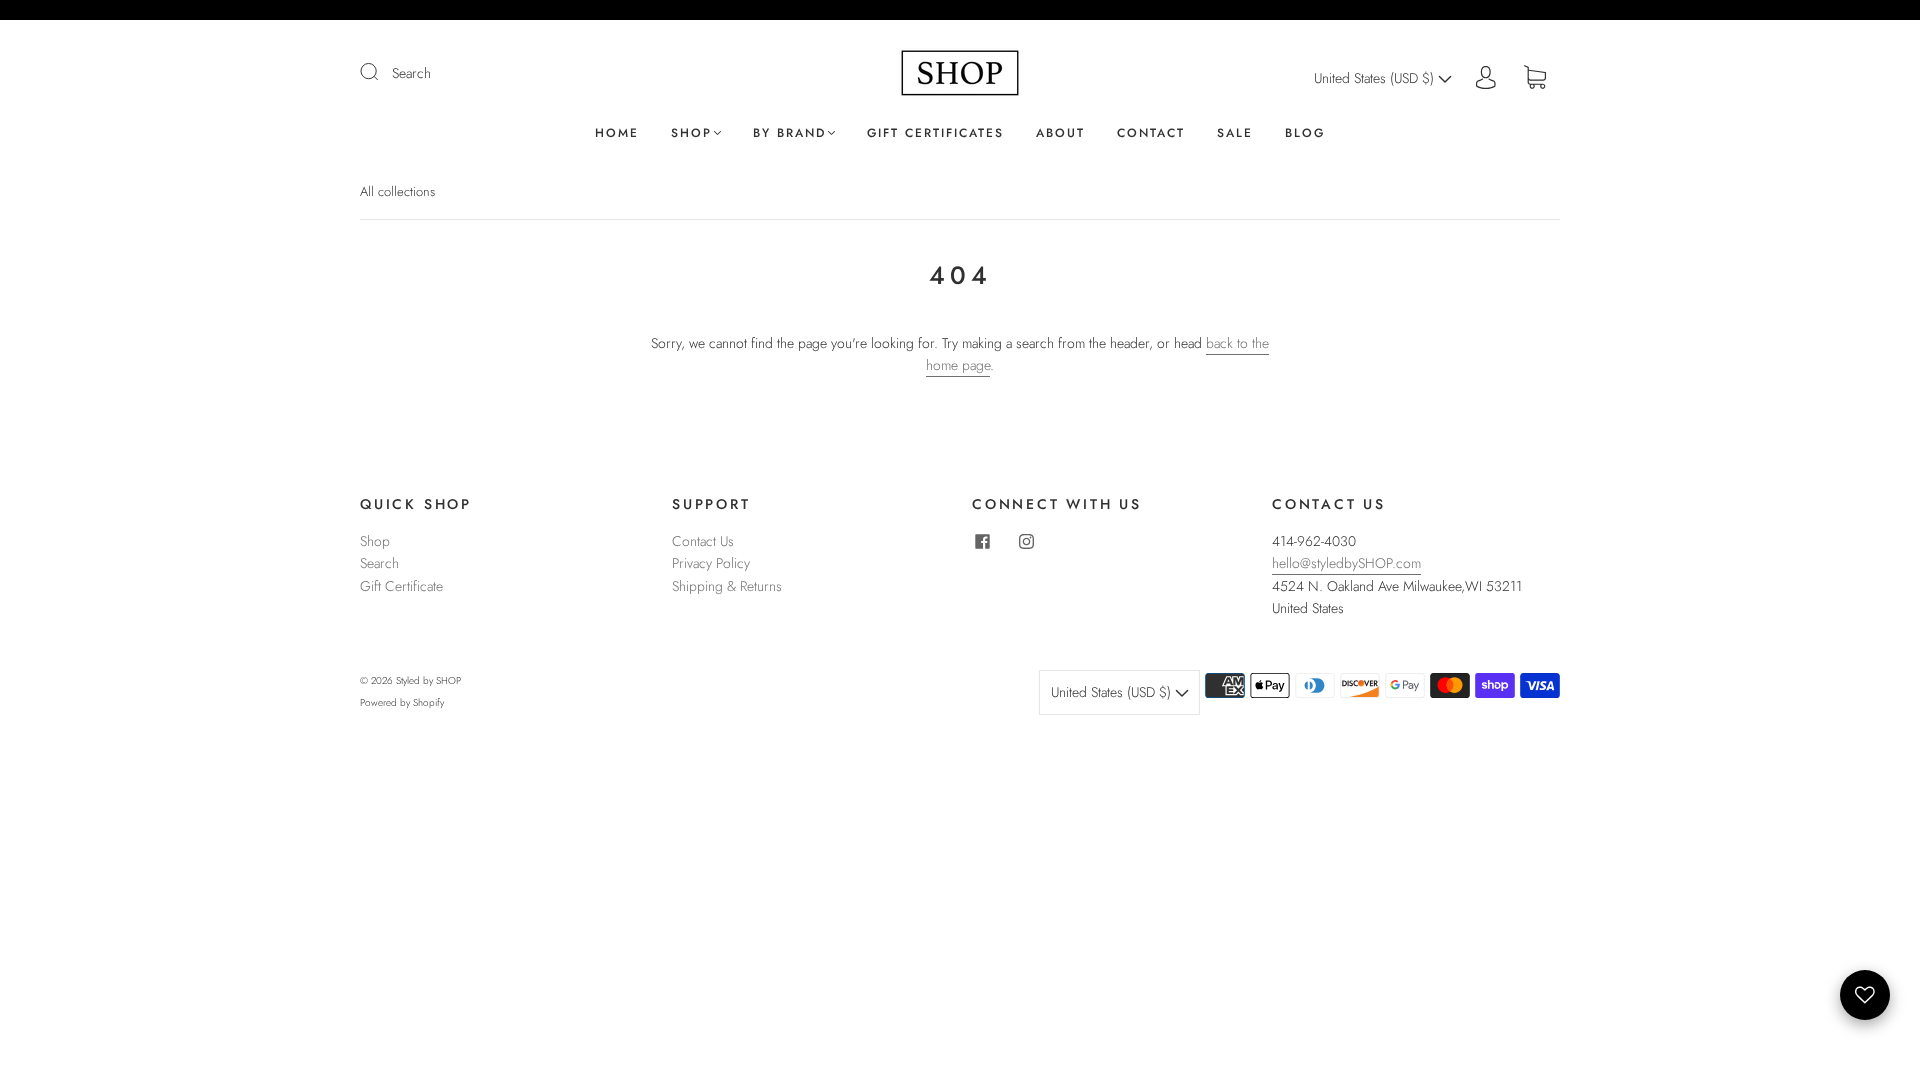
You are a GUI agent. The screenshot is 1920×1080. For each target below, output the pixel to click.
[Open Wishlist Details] (1865, 995)
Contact (1151, 133)
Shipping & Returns (727, 586)
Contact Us (703, 541)
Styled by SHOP (428, 680)
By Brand (789, 133)
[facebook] (982, 542)
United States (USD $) (1376, 78)
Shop (691, 133)
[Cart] (1535, 78)
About (1060, 133)
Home (617, 133)
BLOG (1305, 133)
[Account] (1486, 78)
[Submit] (382, 72)
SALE (1235, 133)
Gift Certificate (401, 586)
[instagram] (1026, 542)
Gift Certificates (935, 133)
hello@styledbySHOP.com (1346, 563)
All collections (397, 191)
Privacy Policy (711, 563)
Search (411, 73)
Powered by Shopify (402, 702)
